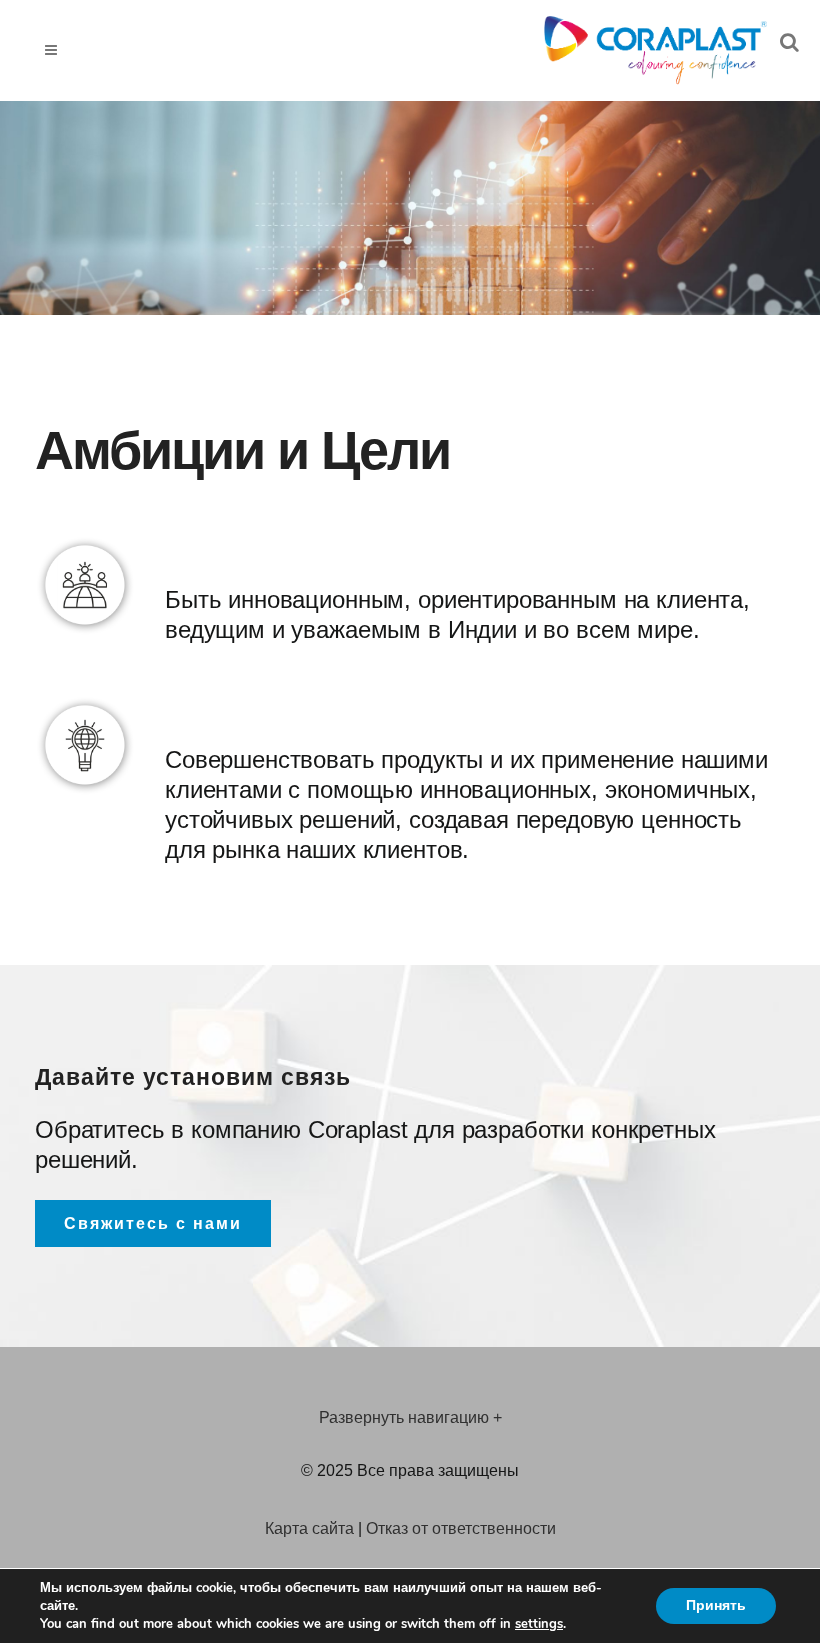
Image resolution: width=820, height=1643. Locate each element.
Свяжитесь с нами (153, 1223)
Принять (716, 1605)
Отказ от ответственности (461, 1528)
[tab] (410, 1419)
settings (539, 1624)
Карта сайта (309, 1528)
